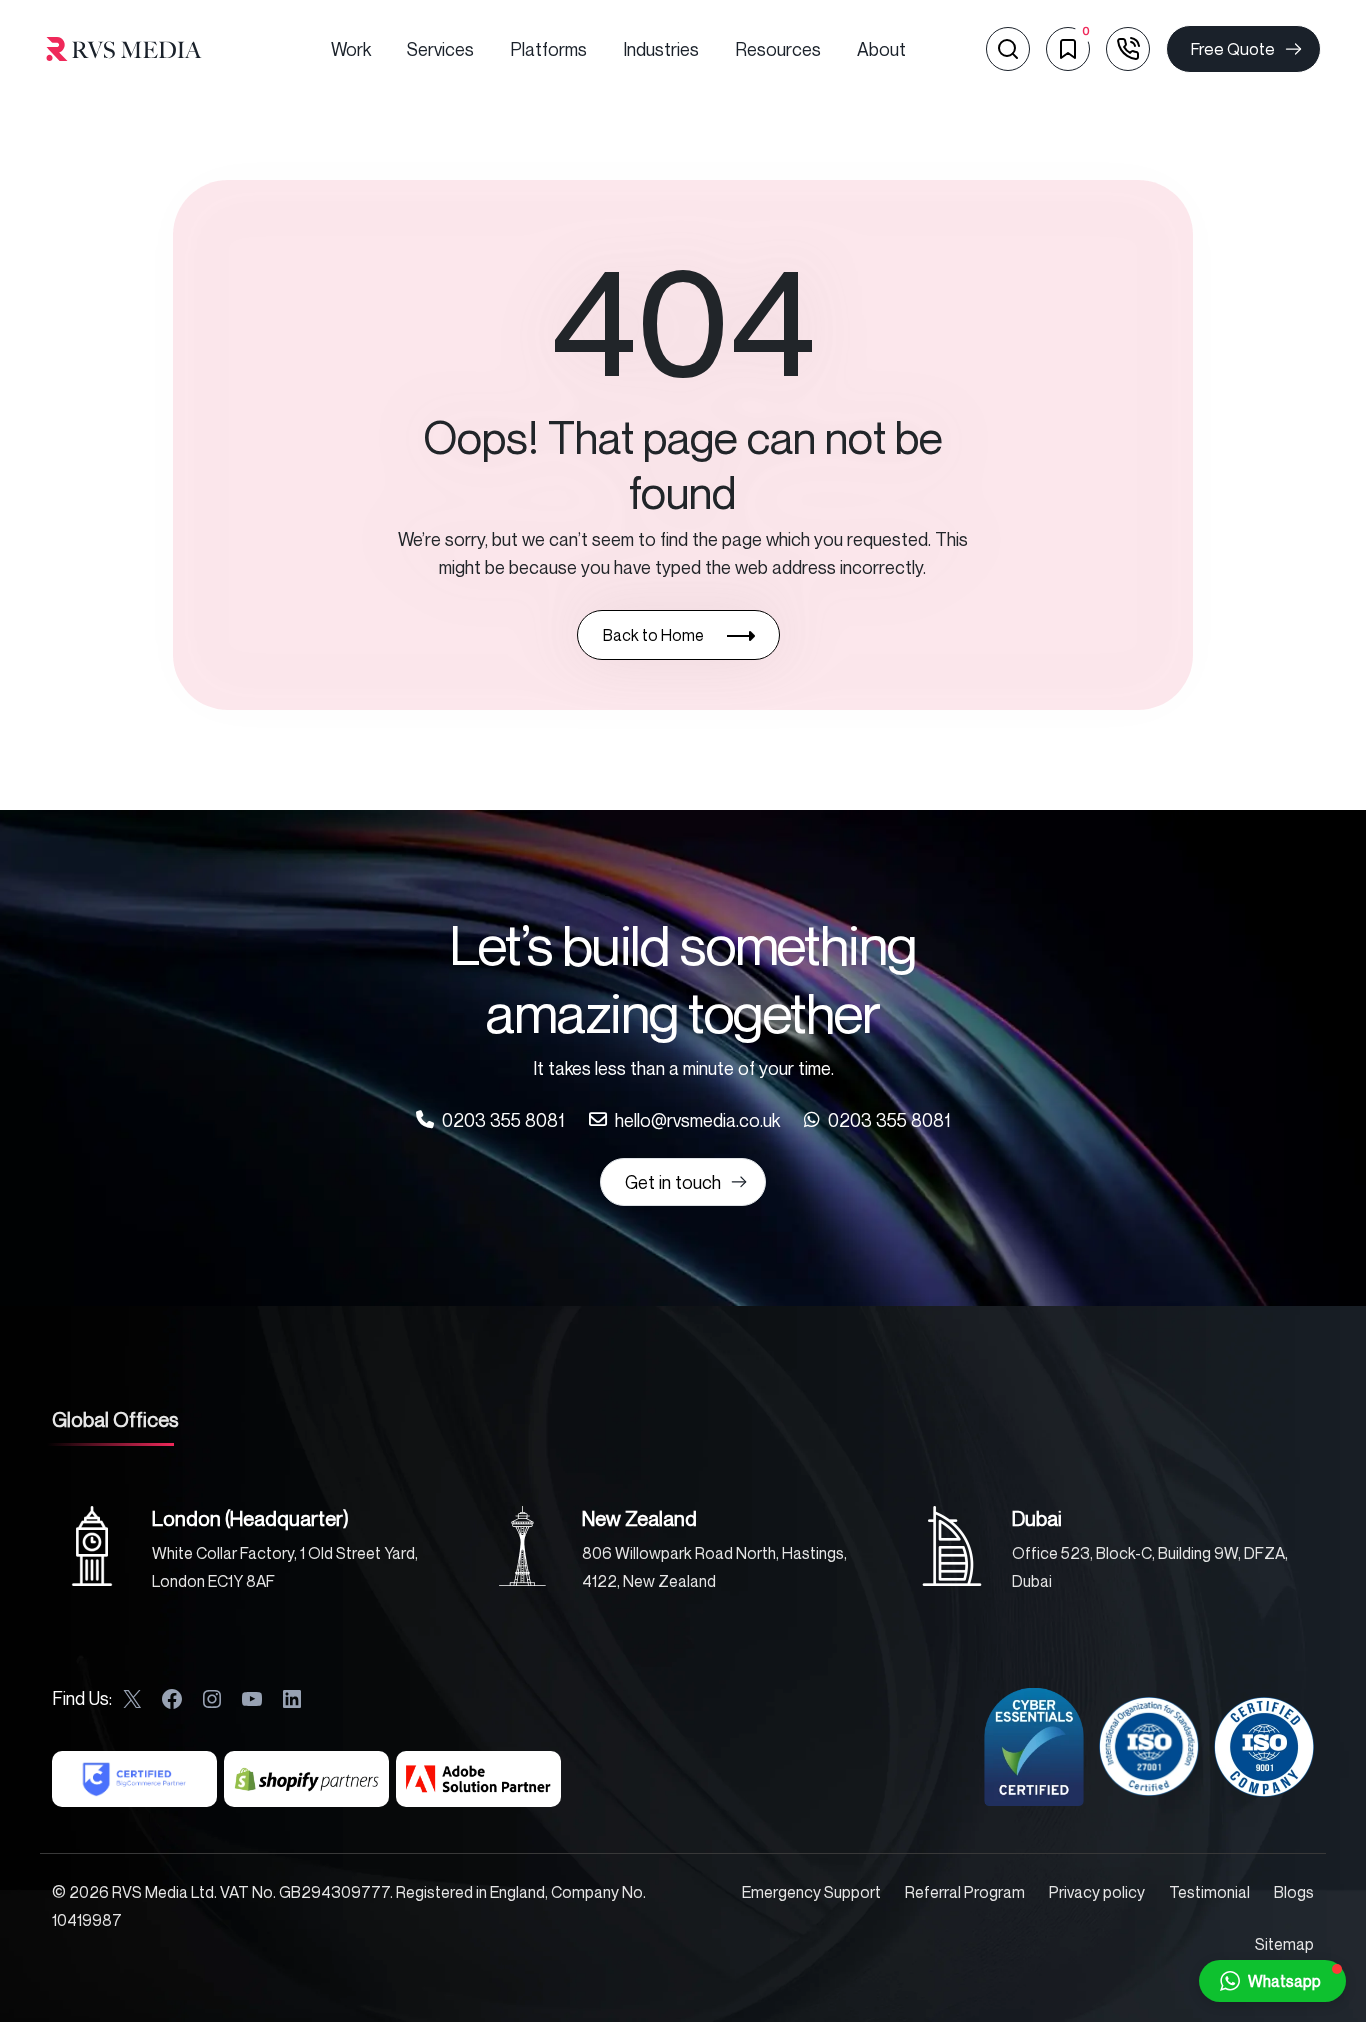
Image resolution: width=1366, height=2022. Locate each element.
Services (440, 49)
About (881, 49)
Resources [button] (778, 49)
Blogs (1294, 1892)
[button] (1272, 1981)
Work (351, 49)
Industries (661, 49)
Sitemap (1284, 1944)
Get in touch (673, 1182)
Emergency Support (811, 1892)
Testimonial (1209, 1892)
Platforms (548, 49)
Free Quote (1233, 49)
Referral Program (965, 1892)
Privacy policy (1097, 1892)
